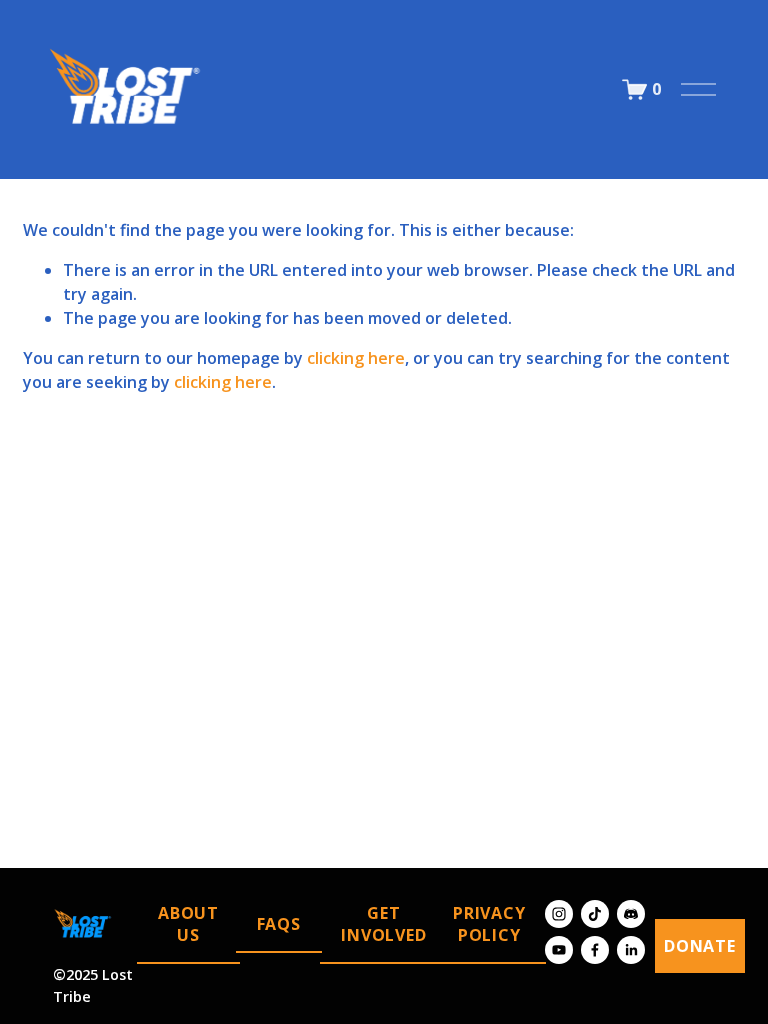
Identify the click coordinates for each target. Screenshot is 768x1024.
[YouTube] (559, 950)
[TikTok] (595, 914)
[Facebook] (595, 950)
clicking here (356, 358)
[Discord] (631, 914)
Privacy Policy (489, 924)
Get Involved (383, 924)
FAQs (279, 924)
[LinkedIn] (631, 950)
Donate (700, 946)
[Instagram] (559, 914)
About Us (188, 924)
